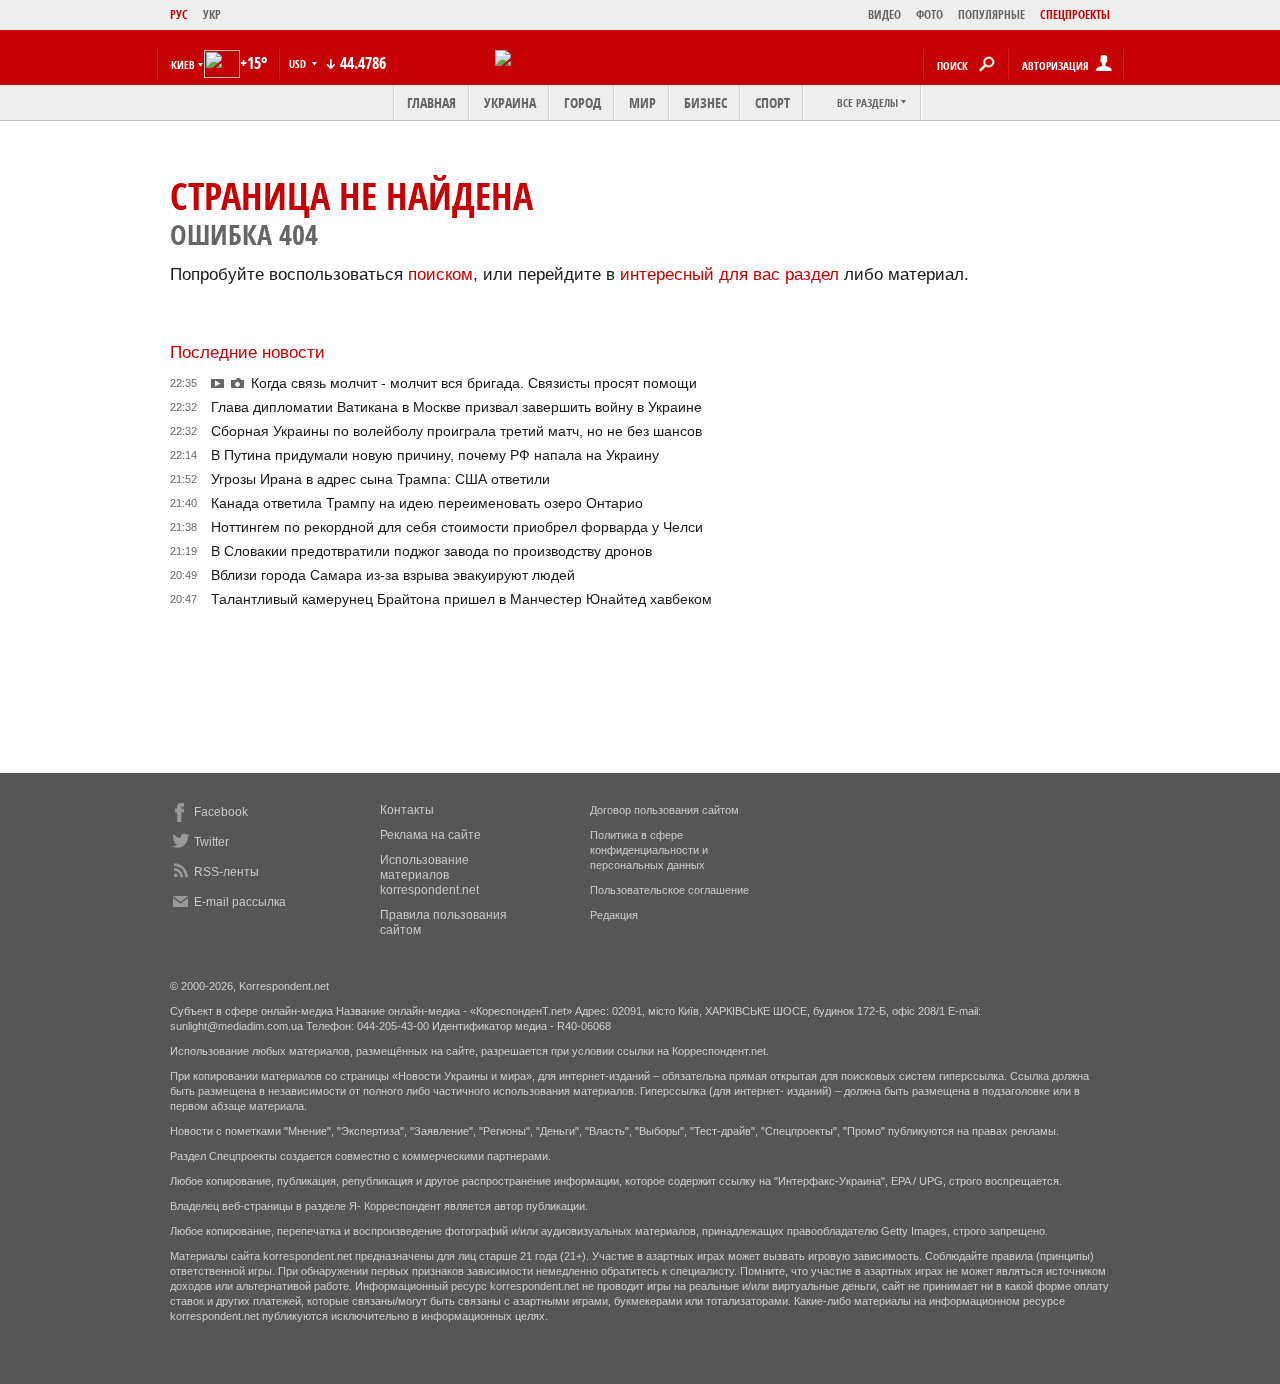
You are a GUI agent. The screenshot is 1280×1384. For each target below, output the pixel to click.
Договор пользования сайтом (664, 810)
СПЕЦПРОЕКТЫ (1075, 14)
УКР (212, 14)
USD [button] (299, 63)
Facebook (221, 812)
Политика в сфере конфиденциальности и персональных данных (649, 850)
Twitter (211, 842)
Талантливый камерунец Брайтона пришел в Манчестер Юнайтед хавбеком (461, 599)
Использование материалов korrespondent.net (429, 875)
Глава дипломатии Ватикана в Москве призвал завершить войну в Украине (456, 407)
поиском (440, 274)
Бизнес (705, 102)
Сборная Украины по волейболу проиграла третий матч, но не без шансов (456, 431)
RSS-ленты (226, 872)
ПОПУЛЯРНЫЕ (991, 14)
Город (582, 102)
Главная (431, 102)
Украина (510, 102)
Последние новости (247, 352)
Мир (642, 102)
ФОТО (929, 14)
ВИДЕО (884, 14)
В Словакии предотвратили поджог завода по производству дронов (431, 551)
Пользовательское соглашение (669, 890)
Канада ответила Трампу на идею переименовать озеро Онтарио (427, 503)
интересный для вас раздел (729, 274)
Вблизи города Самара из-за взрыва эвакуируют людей (393, 575)
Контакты (407, 810)
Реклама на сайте (430, 835)
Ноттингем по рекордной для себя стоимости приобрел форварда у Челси (457, 527)
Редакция (614, 915)
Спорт (772, 102)
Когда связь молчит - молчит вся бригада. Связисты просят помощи (474, 383)
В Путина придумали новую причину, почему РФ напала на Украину (435, 455)
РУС (179, 14)
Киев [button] (183, 64)
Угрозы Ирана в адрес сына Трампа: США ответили (380, 479)
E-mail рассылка (240, 902)
